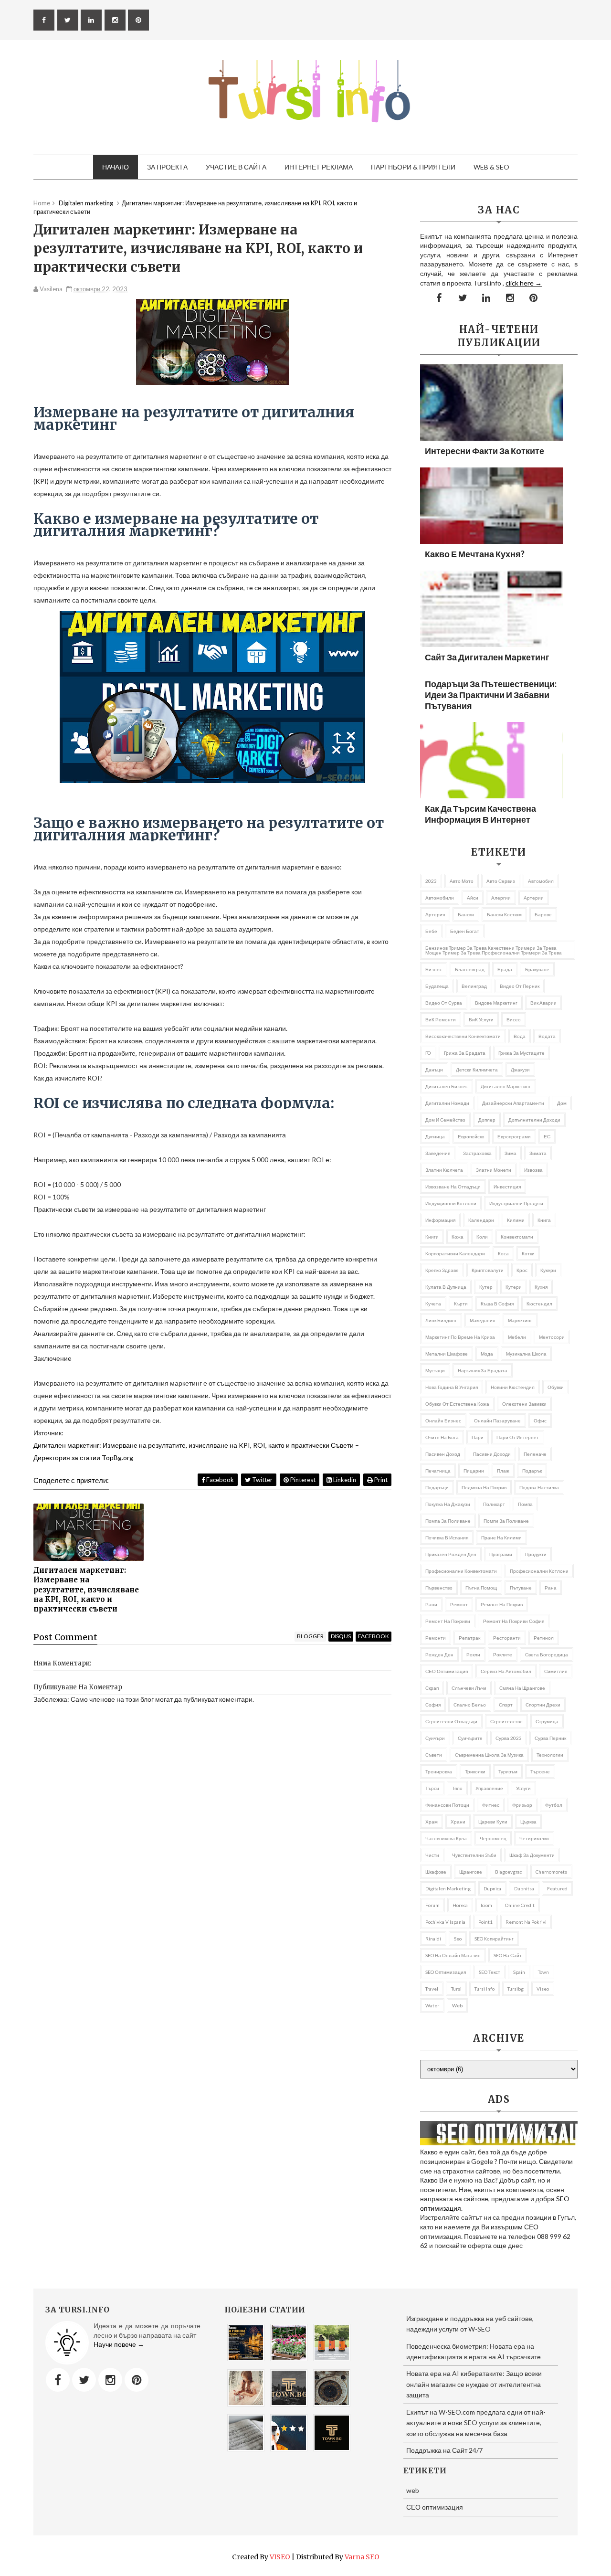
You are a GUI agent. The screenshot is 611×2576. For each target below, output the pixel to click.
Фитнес (491, 1805)
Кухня (541, 1287)
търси (432, 1788)
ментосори (552, 1337)
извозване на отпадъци (453, 1187)
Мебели (517, 1337)
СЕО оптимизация (447, 1671)
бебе (431, 931)
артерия (435, 914)
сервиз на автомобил (506, 1671)
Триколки (475, 1771)
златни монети (494, 1170)
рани (431, 1604)
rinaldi (433, 1939)
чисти (432, 1855)
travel (432, 1989)
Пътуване (521, 1588)
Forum (432, 1905)
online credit (520, 1905)
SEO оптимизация (446, 1972)
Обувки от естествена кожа (457, 1404)
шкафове (436, 1872)
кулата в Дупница (446, 1287)
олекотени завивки (524, 1404)
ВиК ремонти (441, 1019)
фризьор (522, 1805)
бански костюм (504, 914)
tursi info (485, 1989)
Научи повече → (119, 2344)
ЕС (547, 1136)
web (457, 2005)
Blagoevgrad (509, 1872)
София (433, 1705)
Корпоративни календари (455, 1253)
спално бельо (470, 1705)
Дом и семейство (445, 1120)
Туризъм (508, 1771)
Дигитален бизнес (447, 1086)
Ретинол (544, 1638)
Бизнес (434, 969)
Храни (458, 1822)
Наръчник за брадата (483, 1370)
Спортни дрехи (543, 1705)
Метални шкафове (447, 1354)
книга (544, 1220)
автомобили (440, 898)
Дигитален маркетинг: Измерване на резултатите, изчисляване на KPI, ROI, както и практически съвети (86, 1590)
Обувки (556, 1387)
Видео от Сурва (444, 1003)
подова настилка (539, 1487)
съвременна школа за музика (489, 1755)
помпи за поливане (506, 1521)
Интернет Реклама (319, 167)
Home (42, 203)
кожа (458, 1237)
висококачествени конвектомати (463, 1036)
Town (543, 1972)
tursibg (516, 1989)
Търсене (540, 1771)
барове (543, 914)
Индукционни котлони (451, 1203)
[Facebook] (58, 2380)
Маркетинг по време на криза (460, 1337)
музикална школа (526, 1354)
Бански (466, 914)
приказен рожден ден (451, 1554)
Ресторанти (507, 1638)
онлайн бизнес (443, 1421)
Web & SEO (491, 167)
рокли (473, 1654)
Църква (528, 1822)
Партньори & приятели (413, 167)
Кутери (514, 1287)
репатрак (469, 1638)
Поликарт (494, 1504)
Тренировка (439, 1771)
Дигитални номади (447, 1103)
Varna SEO (362, 2557)
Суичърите (470, 1738)
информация (440, 1220)
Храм (432, 1822)
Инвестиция (507, 1187)
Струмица (547, 1721)
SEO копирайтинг (494, 1939)
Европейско (471, 1136)
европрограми (514, 1136)
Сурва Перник (550, 1738)
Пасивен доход (443, 1454)
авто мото (462, 881)
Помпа (525, 1504)
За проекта (167, 167)
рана (551, 1588)
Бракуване (537, 969)
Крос (522, 1270)
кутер (486, 1287)
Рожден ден (439, 1654)
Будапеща (437, 986)
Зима (511, 1153)
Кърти (461, 1304)
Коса (503, 1253)
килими (516, 1220)
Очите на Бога (442, 1437)
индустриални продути (516, 1203)
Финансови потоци (447, 1805)
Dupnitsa (524, 1888)
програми (501, 1554)
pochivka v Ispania (445, 1922)
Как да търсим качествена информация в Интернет (480, 814)
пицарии (474, 1471)
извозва (533, 1170)
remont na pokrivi (526, 1922)
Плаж (503, 1471)
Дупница (435, 1136)
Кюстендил (539, 1304)
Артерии (534, 898)
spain (519, 1972)
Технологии (550, 1755)
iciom (486, 1905)
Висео (514, 1019)
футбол (554, 1805)
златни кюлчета (444, 1170)
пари (478, 1437)
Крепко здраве (442, 1270)
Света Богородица (547, 1654)
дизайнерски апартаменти (513, 1103)
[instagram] (115, 20)
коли (482, 1237)
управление (489, 1788)
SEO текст (490, 1972)
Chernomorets (551, 1872)
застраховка (477, 1153)
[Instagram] (110, 2380)
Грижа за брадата (465, 1053)
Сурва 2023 (509, 1738)
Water (432, 2005)
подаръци (437, 1487)
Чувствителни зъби (474, 1855)
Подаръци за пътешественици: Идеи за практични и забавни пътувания (491, 695)
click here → (524, 283)
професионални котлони (539, 1571)
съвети (434, 1755)
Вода (520, 1036)
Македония (482, 1320)
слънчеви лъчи (469, 1688)
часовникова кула (446, 1838)
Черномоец (493, 1838)
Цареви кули (493, 1822)
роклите (503, 1654)
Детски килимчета (477, 1070)
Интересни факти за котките (485, 451)
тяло (457, 1788)
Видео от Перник (520, 986)
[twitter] (68, 20)
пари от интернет (518, 1437)
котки (528, 1253)
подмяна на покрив (484, 1487)
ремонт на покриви (448, 1621)
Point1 (485, 1922)
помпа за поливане (448, 1521)
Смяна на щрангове (522, 1688)
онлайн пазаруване (497, 1421)
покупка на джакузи (448, 1504)
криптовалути (488, 1270)
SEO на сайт (508, 1955)
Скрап (432, 1688)
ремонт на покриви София (514, 1621)
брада (505, 969)
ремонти (436, 1638)
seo (458, 1939)
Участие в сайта (236, 167)
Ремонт (459, 1604)
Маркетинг (520, 1320)
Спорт (506, 1705)
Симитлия (556, 1671)
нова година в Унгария (452, 1387)
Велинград (474, 986)
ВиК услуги (481, 1019)
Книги (432, 1237)
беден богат (465, 931)
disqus (341, 1636)
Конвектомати (517, 1237)
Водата (547, 1036)
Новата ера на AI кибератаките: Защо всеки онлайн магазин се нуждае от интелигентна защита (474, 2384)
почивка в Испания (447, 1537)
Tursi (456, 1989)
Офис (540, 1421)
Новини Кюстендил (513, 1387)
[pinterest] (138, 20)
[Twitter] (84, 2380)
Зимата (538, 1153)
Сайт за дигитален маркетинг (487, 657)
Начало (116, 167)
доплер (487, 1120)
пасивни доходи (492, 1454)
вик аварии (543, 1003)
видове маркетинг (496, 1003)
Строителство (506, 1721)
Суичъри (435, 1738)
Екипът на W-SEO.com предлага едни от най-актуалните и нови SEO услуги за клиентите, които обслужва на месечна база (476, 2423)
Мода (487, 1354)
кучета (433, 1304)
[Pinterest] (137, 2380)
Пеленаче (535, 1454)
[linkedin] (91, 20)
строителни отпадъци (451, 1721)
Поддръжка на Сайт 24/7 (444, 2450)
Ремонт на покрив (502, 1604)
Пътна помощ (481, 1588)
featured (557, 1888)
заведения (438, 1153)
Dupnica (492, 1888)
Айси (473, 898)
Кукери (548, 1270)
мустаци (435, 1370)
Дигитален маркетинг (506, 1086)
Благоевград (470, 969)
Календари (481, 1220)
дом (562, 1103)
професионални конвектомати (461, 1571)
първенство (439, 1588)
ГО (428, 1053)
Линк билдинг (441, 1320)
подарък (532, 1471)
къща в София (497, 1304)
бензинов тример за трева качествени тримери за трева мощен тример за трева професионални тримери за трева (494, 950)
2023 (431, 881)
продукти (536, 1554)
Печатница (438, 1471)
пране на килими (501, 1537)
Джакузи (520, 1070)
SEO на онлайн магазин (453, 1955)
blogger (310, 1636)
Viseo (543, 1989)
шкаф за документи (532, 1855)
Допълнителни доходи (534, 1120)
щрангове (471, 1872)
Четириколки (534, 1838)
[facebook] (44, 20)
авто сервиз (501, 881)
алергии (501, 898)
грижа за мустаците (521, 1053)
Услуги (523, 1788)
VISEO (280, 2557)
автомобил (541, 881)
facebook (374, 1636)
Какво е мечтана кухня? (475, 554)
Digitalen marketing (448, 1888)
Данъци (434, 1070)
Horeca (460, 1905)
